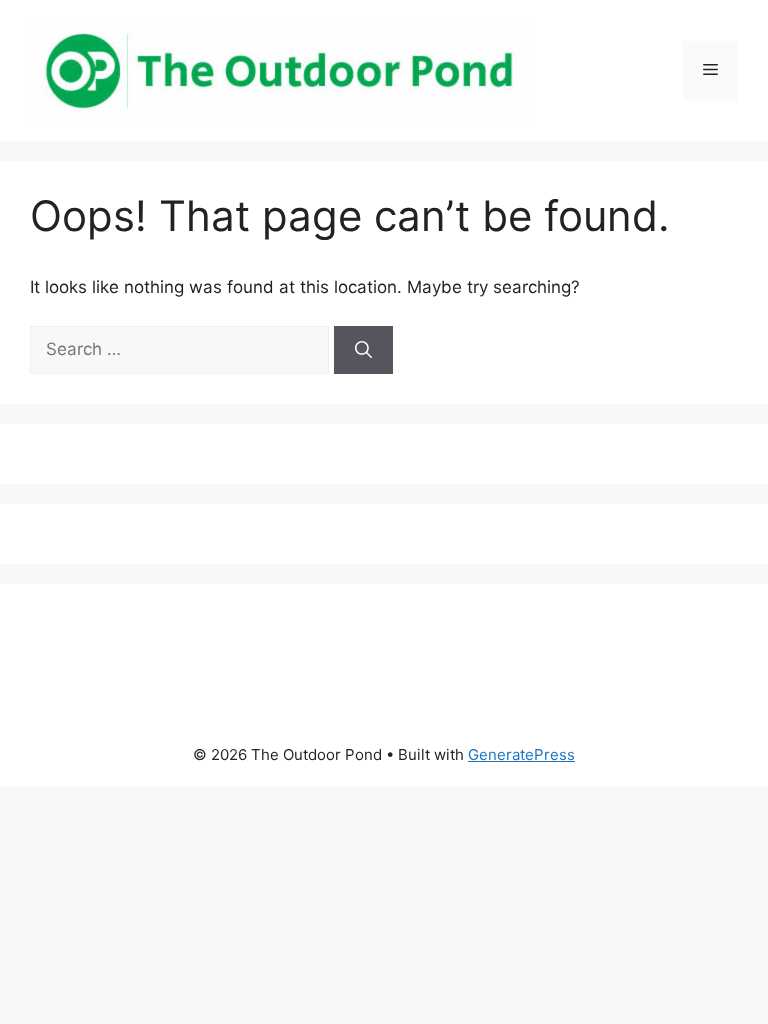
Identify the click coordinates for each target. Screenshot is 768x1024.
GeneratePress (521, 754)
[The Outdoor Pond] (279, 69)
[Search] (363, 350)
